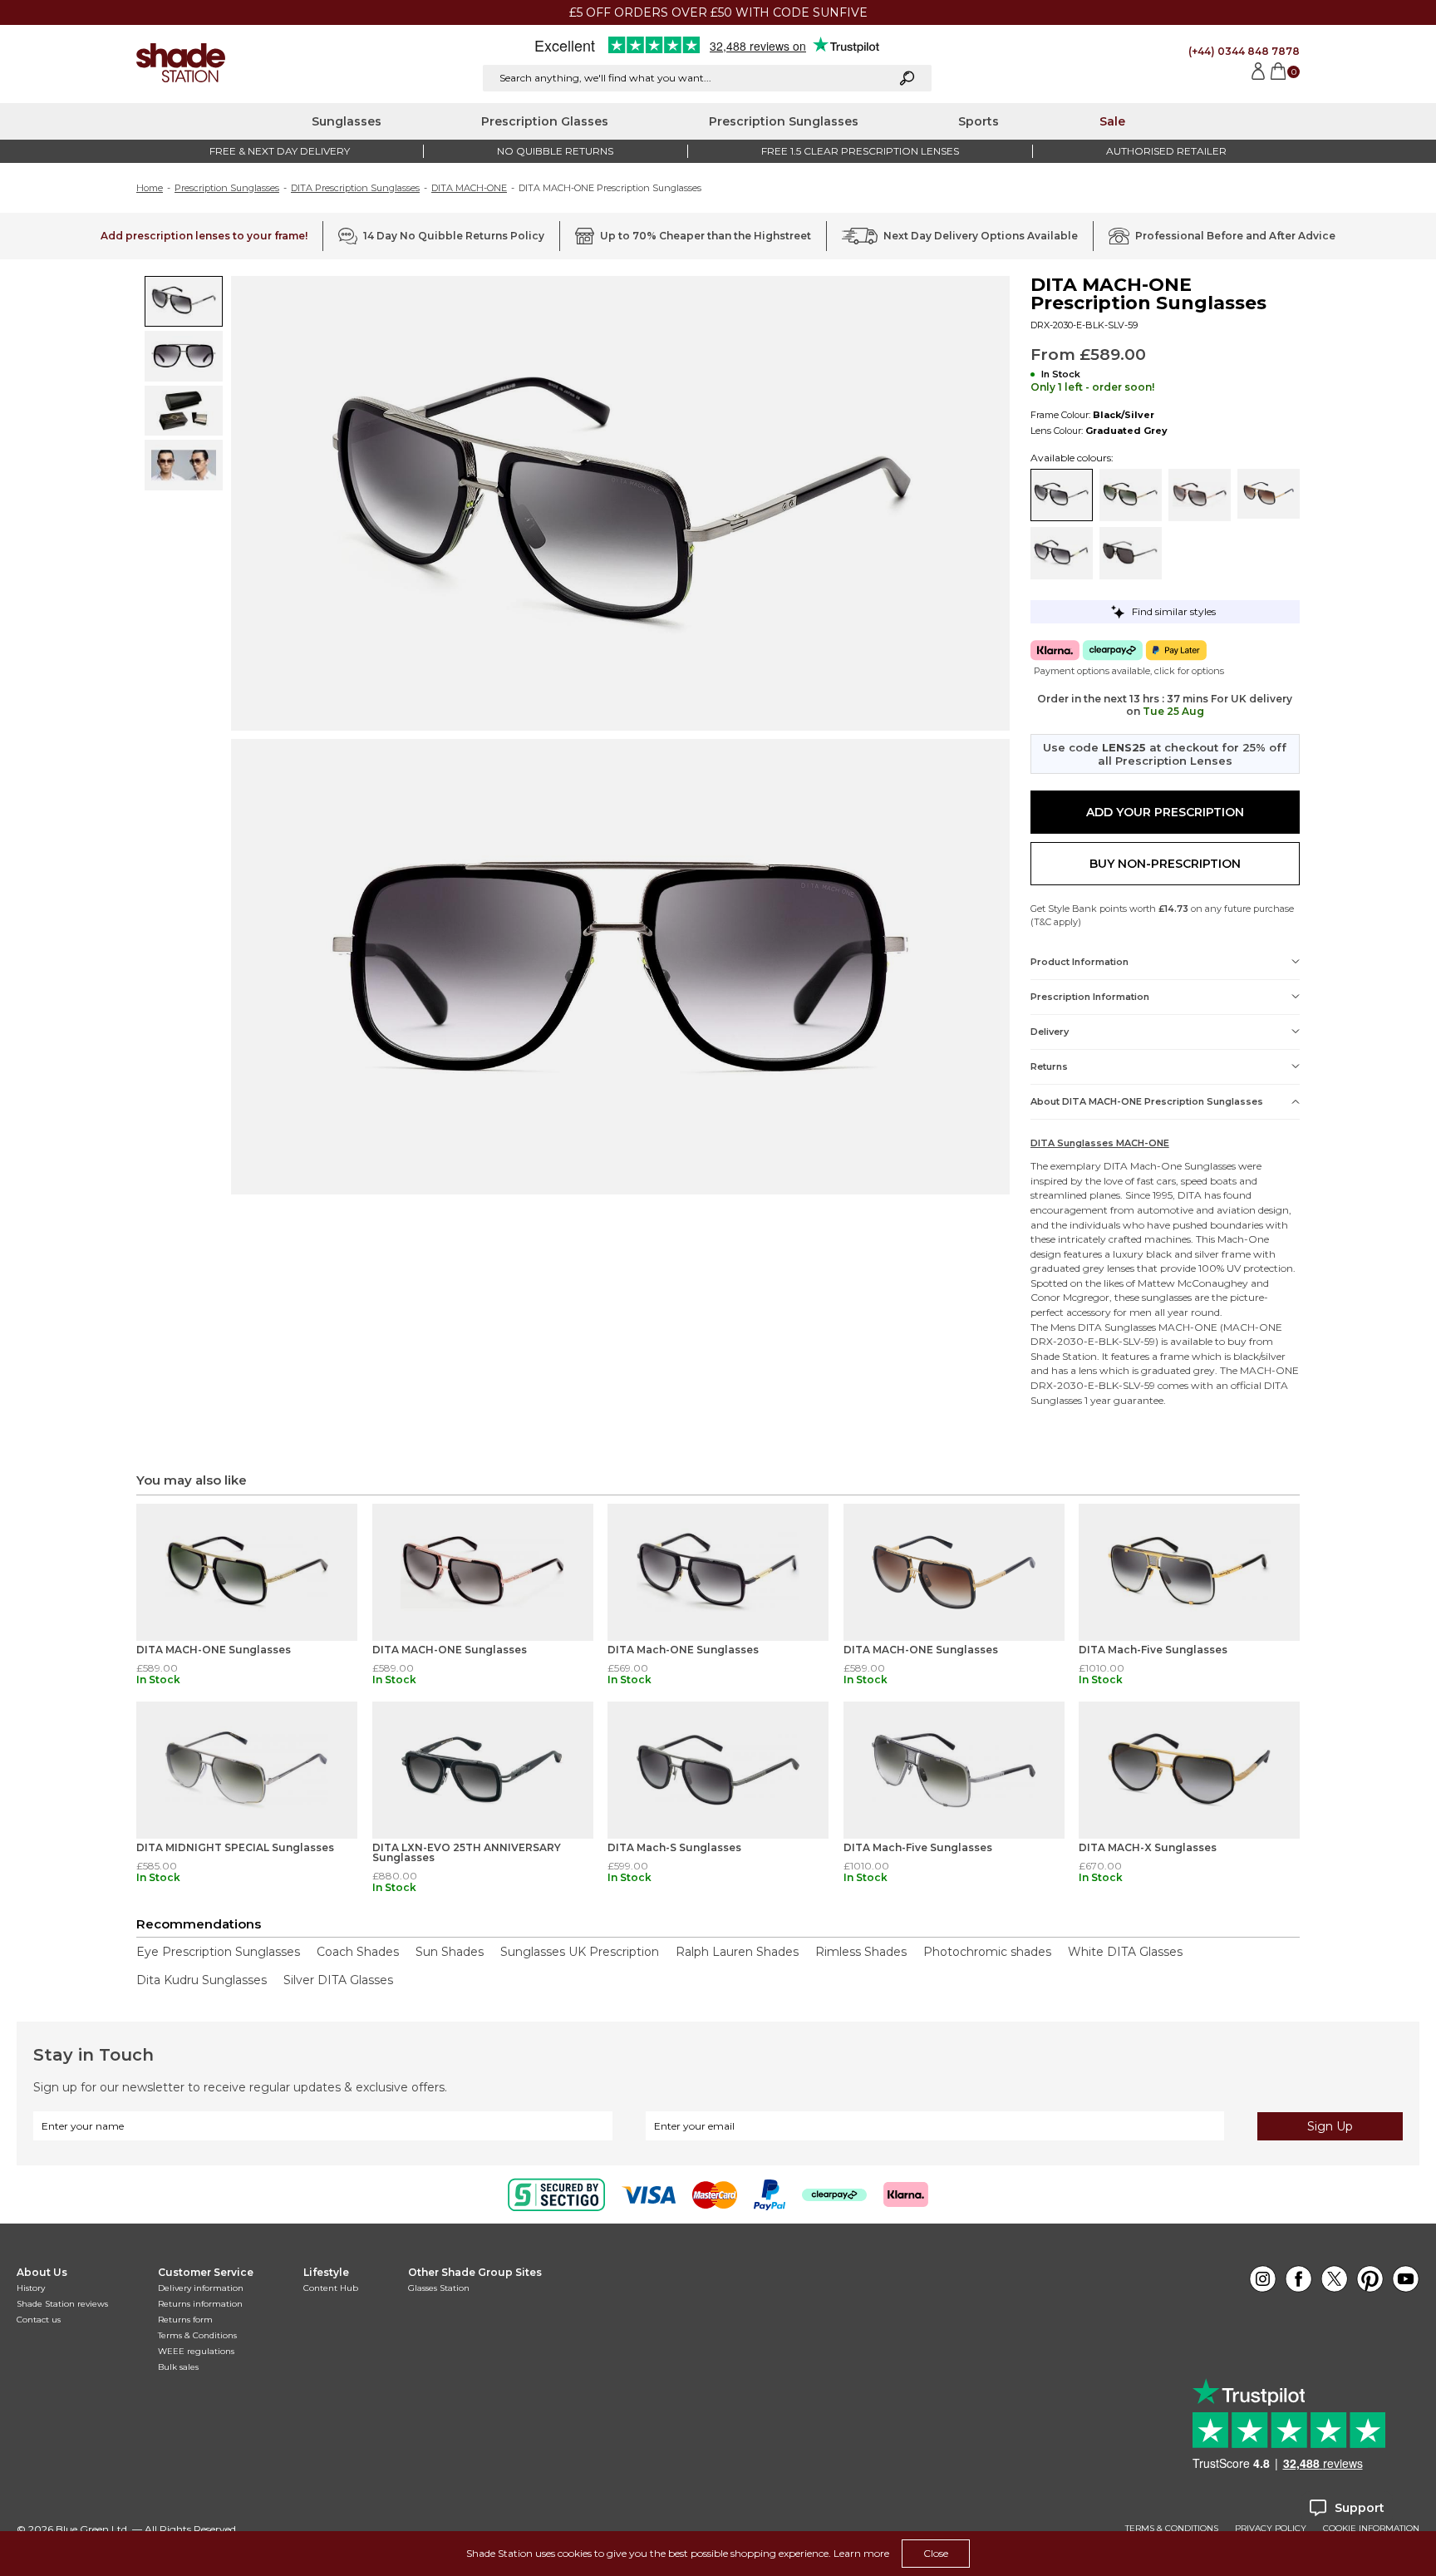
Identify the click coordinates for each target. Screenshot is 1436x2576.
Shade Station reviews (62, 2304)
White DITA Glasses (1125, 1952)
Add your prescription (1165, 812)
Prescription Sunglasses (784, 121)
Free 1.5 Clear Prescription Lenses (860, 151)
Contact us (39, 2320)
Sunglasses (347, 121)
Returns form (185, 2320)
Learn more (861, 2553)
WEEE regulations (196, 2351)
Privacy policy (1271, 2529)
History (31, 2288)
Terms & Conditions (197, 2335)
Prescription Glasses (545, 121)
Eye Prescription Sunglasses (218, 1952)
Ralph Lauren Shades (737, 1952)
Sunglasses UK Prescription (580, 1952)
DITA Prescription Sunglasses (355, 188)
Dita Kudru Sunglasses (202, 1980)
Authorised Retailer (1166, 151)
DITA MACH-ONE (469, 188)
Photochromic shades (987, 1952)
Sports (979, 121)
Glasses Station (439, 2288)
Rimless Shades (861, 1952)
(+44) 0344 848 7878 (1244, 51)
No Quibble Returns (555, 151)
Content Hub (331, 2288)
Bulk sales (178, 2367)
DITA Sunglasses (1117, 1327)
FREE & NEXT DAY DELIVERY (280, 151)
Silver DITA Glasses (338, 1980)
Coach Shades (358, 1952)
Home (150, 188)
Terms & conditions (1172, 2529)
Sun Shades (450, 1952)
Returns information (200, 2304)
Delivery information (201, 2288)
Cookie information (1371, 2529)
